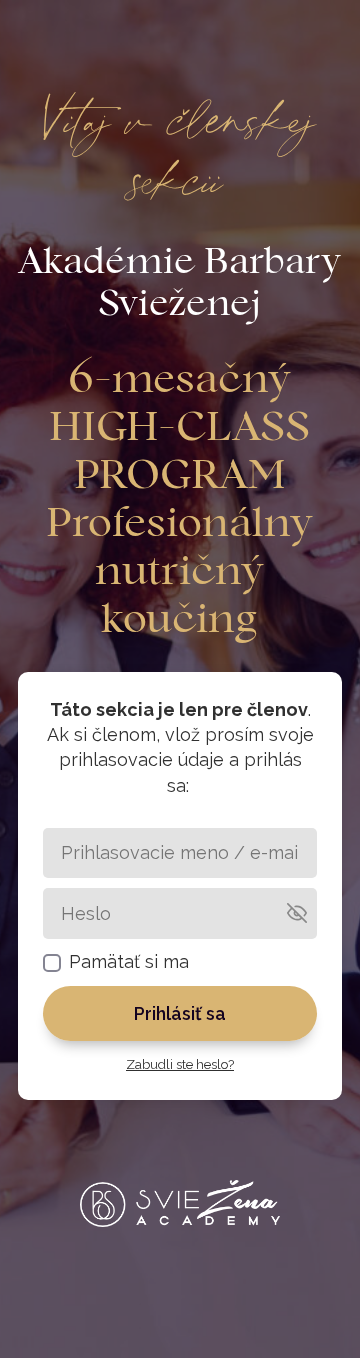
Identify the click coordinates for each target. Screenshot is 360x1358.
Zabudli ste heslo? (180, 1064)
